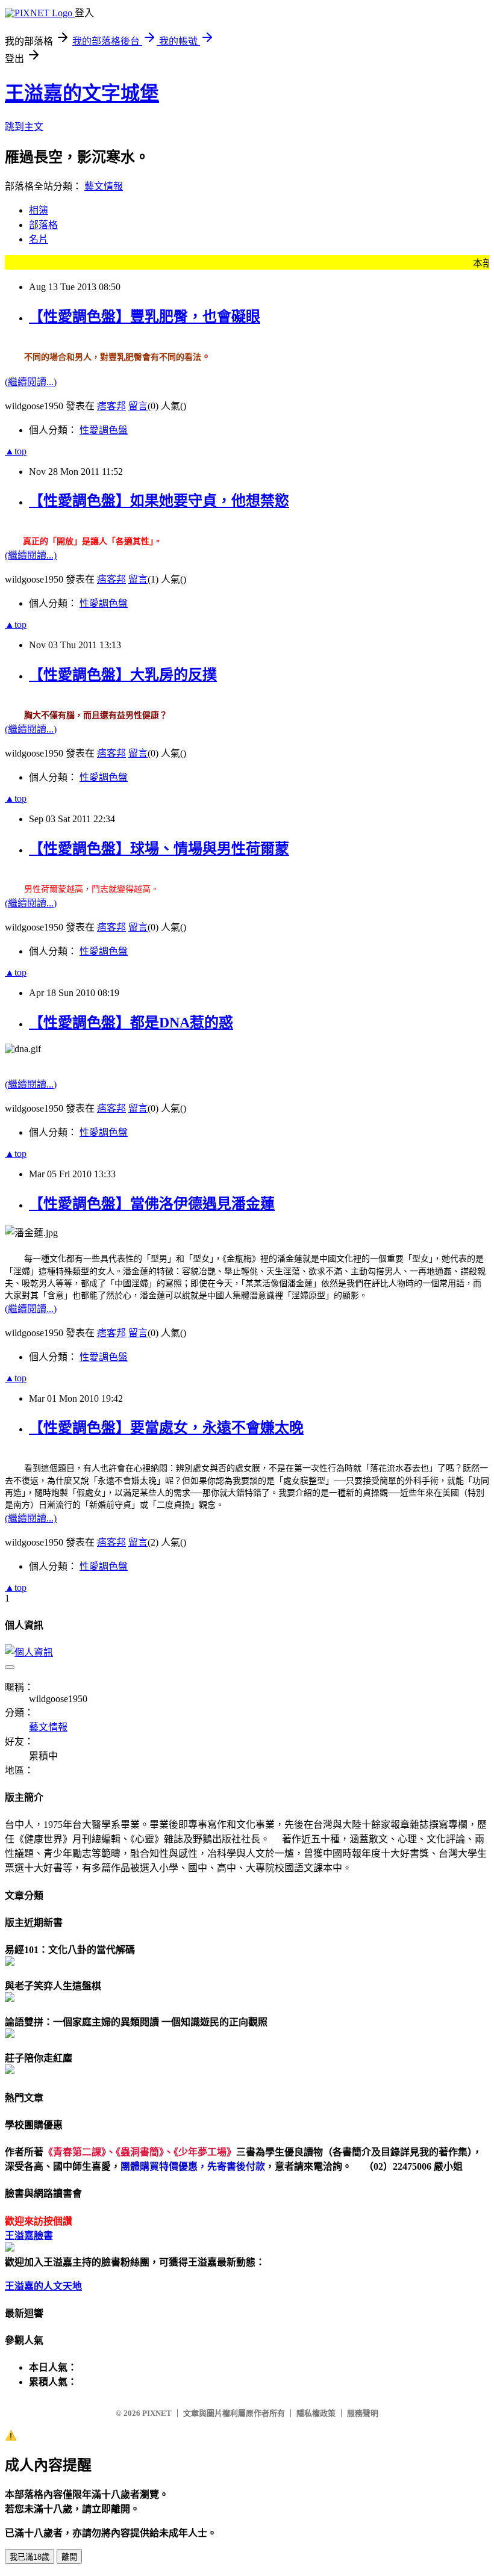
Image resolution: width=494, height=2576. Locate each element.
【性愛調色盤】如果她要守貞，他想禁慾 (159, 501)
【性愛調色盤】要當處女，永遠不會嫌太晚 (166, 1428)
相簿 (39, 210)
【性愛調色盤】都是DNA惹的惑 (131, 1023)
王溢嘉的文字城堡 (82, 93)
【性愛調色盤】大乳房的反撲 (123, 675)
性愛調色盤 (104, 430)
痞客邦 (111, 406)
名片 (39, 239)
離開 (69, 2557)
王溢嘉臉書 (29, 2236)
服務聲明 (363, 2413)
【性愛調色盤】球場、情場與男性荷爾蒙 (159, 849)
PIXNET (157, 2413)
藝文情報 (104, 186)
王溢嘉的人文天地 (43, 2286)
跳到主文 (24, 127)
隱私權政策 (316, 2413)
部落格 (43, 225)
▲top (16, 451)
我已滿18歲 (30, 2557)
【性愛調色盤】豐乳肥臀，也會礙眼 (145, 317)
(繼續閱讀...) (31, 382)
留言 (138, 406)
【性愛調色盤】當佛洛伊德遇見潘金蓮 (152, 1204)
